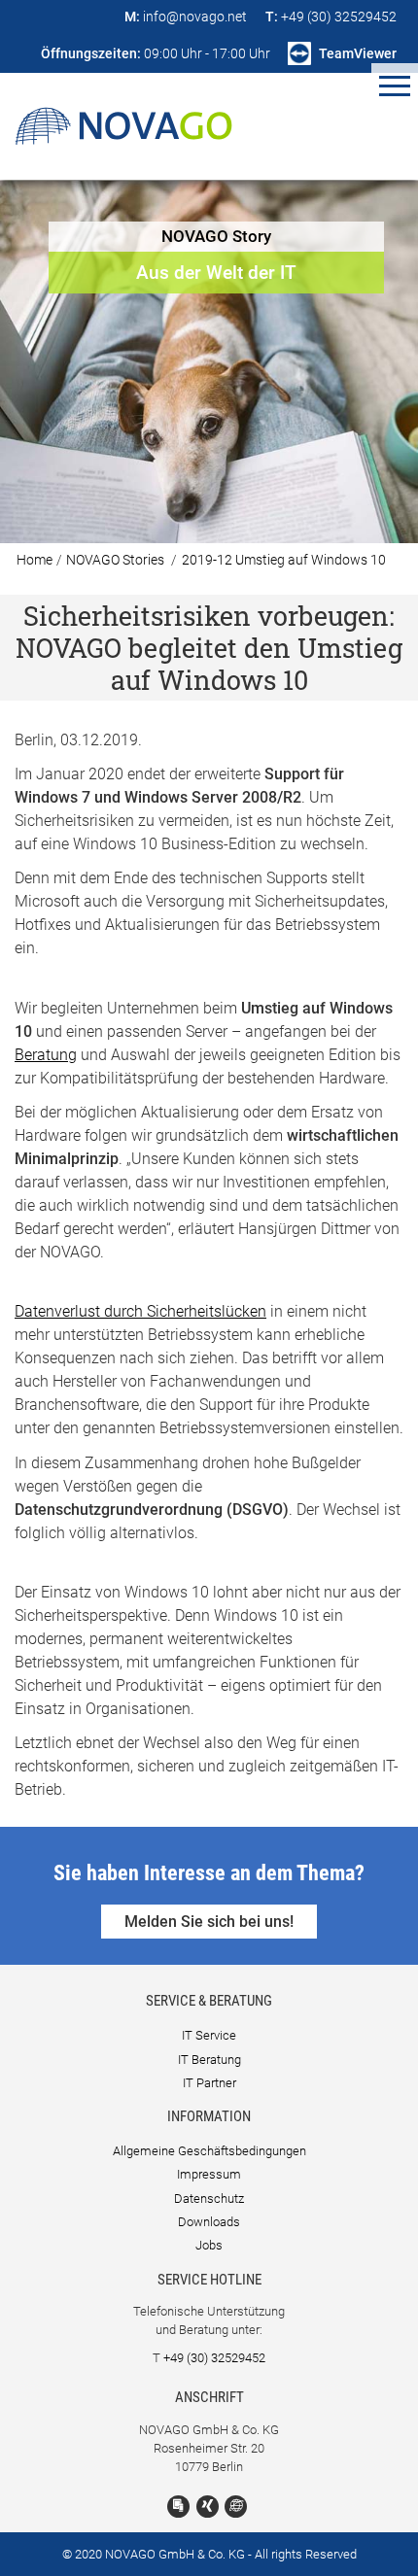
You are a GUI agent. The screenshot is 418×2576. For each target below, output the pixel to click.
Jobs (209, 2245)
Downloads (209, 2222)
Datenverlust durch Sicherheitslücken (140, 1311)
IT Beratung (209, 2060)
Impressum (209, 2174)
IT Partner (209, 2083)
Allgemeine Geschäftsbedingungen (209, 2151)
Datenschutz (209, 2198)
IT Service (209, 2035)
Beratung (46, 1055)
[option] (209, 362)
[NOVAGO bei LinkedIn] (178, 2507)
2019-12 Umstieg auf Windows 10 (284, 560)
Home (35, 560)
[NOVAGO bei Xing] (208, 2507)
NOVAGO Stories (115, 560)
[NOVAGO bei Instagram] (236, 2507)
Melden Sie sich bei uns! (209, 1922)
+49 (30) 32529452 (214, 2358)
